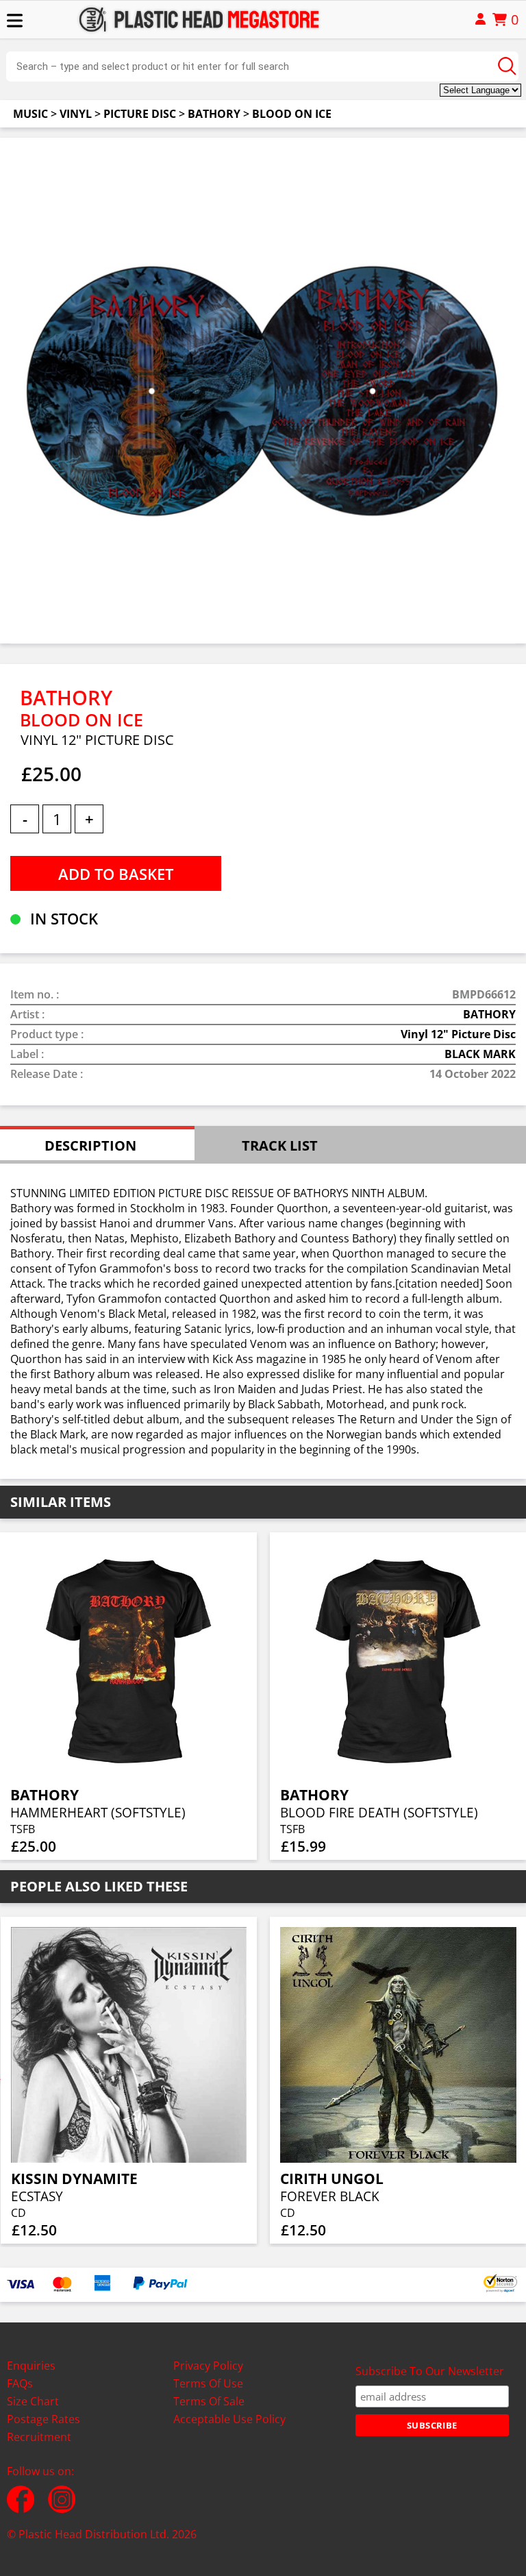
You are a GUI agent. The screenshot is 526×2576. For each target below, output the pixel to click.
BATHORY (214, 114)
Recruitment (39, 2437)
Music (30, 114)
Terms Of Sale (209, 2401)
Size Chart (33, 2401)
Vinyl (76, 114)
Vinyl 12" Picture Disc (458, 1034)
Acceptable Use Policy (229, 2419)
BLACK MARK (480, 1054)
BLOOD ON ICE (292, 114)
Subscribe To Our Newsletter (430, 2371)
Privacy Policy (208, 2366)
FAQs (20, 2383)
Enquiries (31, 2366)
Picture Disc (140, 114)
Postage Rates (43, 2419)
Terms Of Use (208, 2383)
